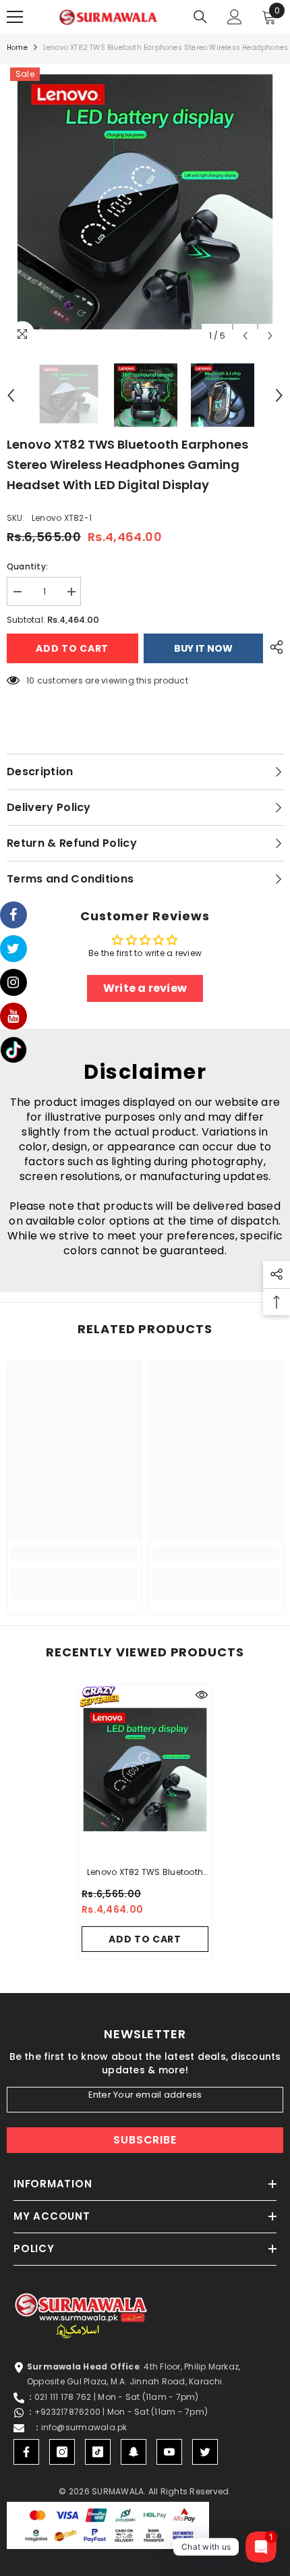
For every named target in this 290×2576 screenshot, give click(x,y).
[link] (74, 1554)
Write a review (145, 988)
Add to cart (73, 648)
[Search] (200, 17)
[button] (245, 336)
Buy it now (203, 648)
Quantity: (27, 566)
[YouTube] (169, 2452)
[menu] (15, 17)
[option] (145, 206)
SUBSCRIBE (145, 2140)
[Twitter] (205, 2452)
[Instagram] (62, 2452)
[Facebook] (26, 2452)
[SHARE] (273, 647)
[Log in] (235, 17)
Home (17, 48)
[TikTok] (98, 2452)
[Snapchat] (134, 2452)
